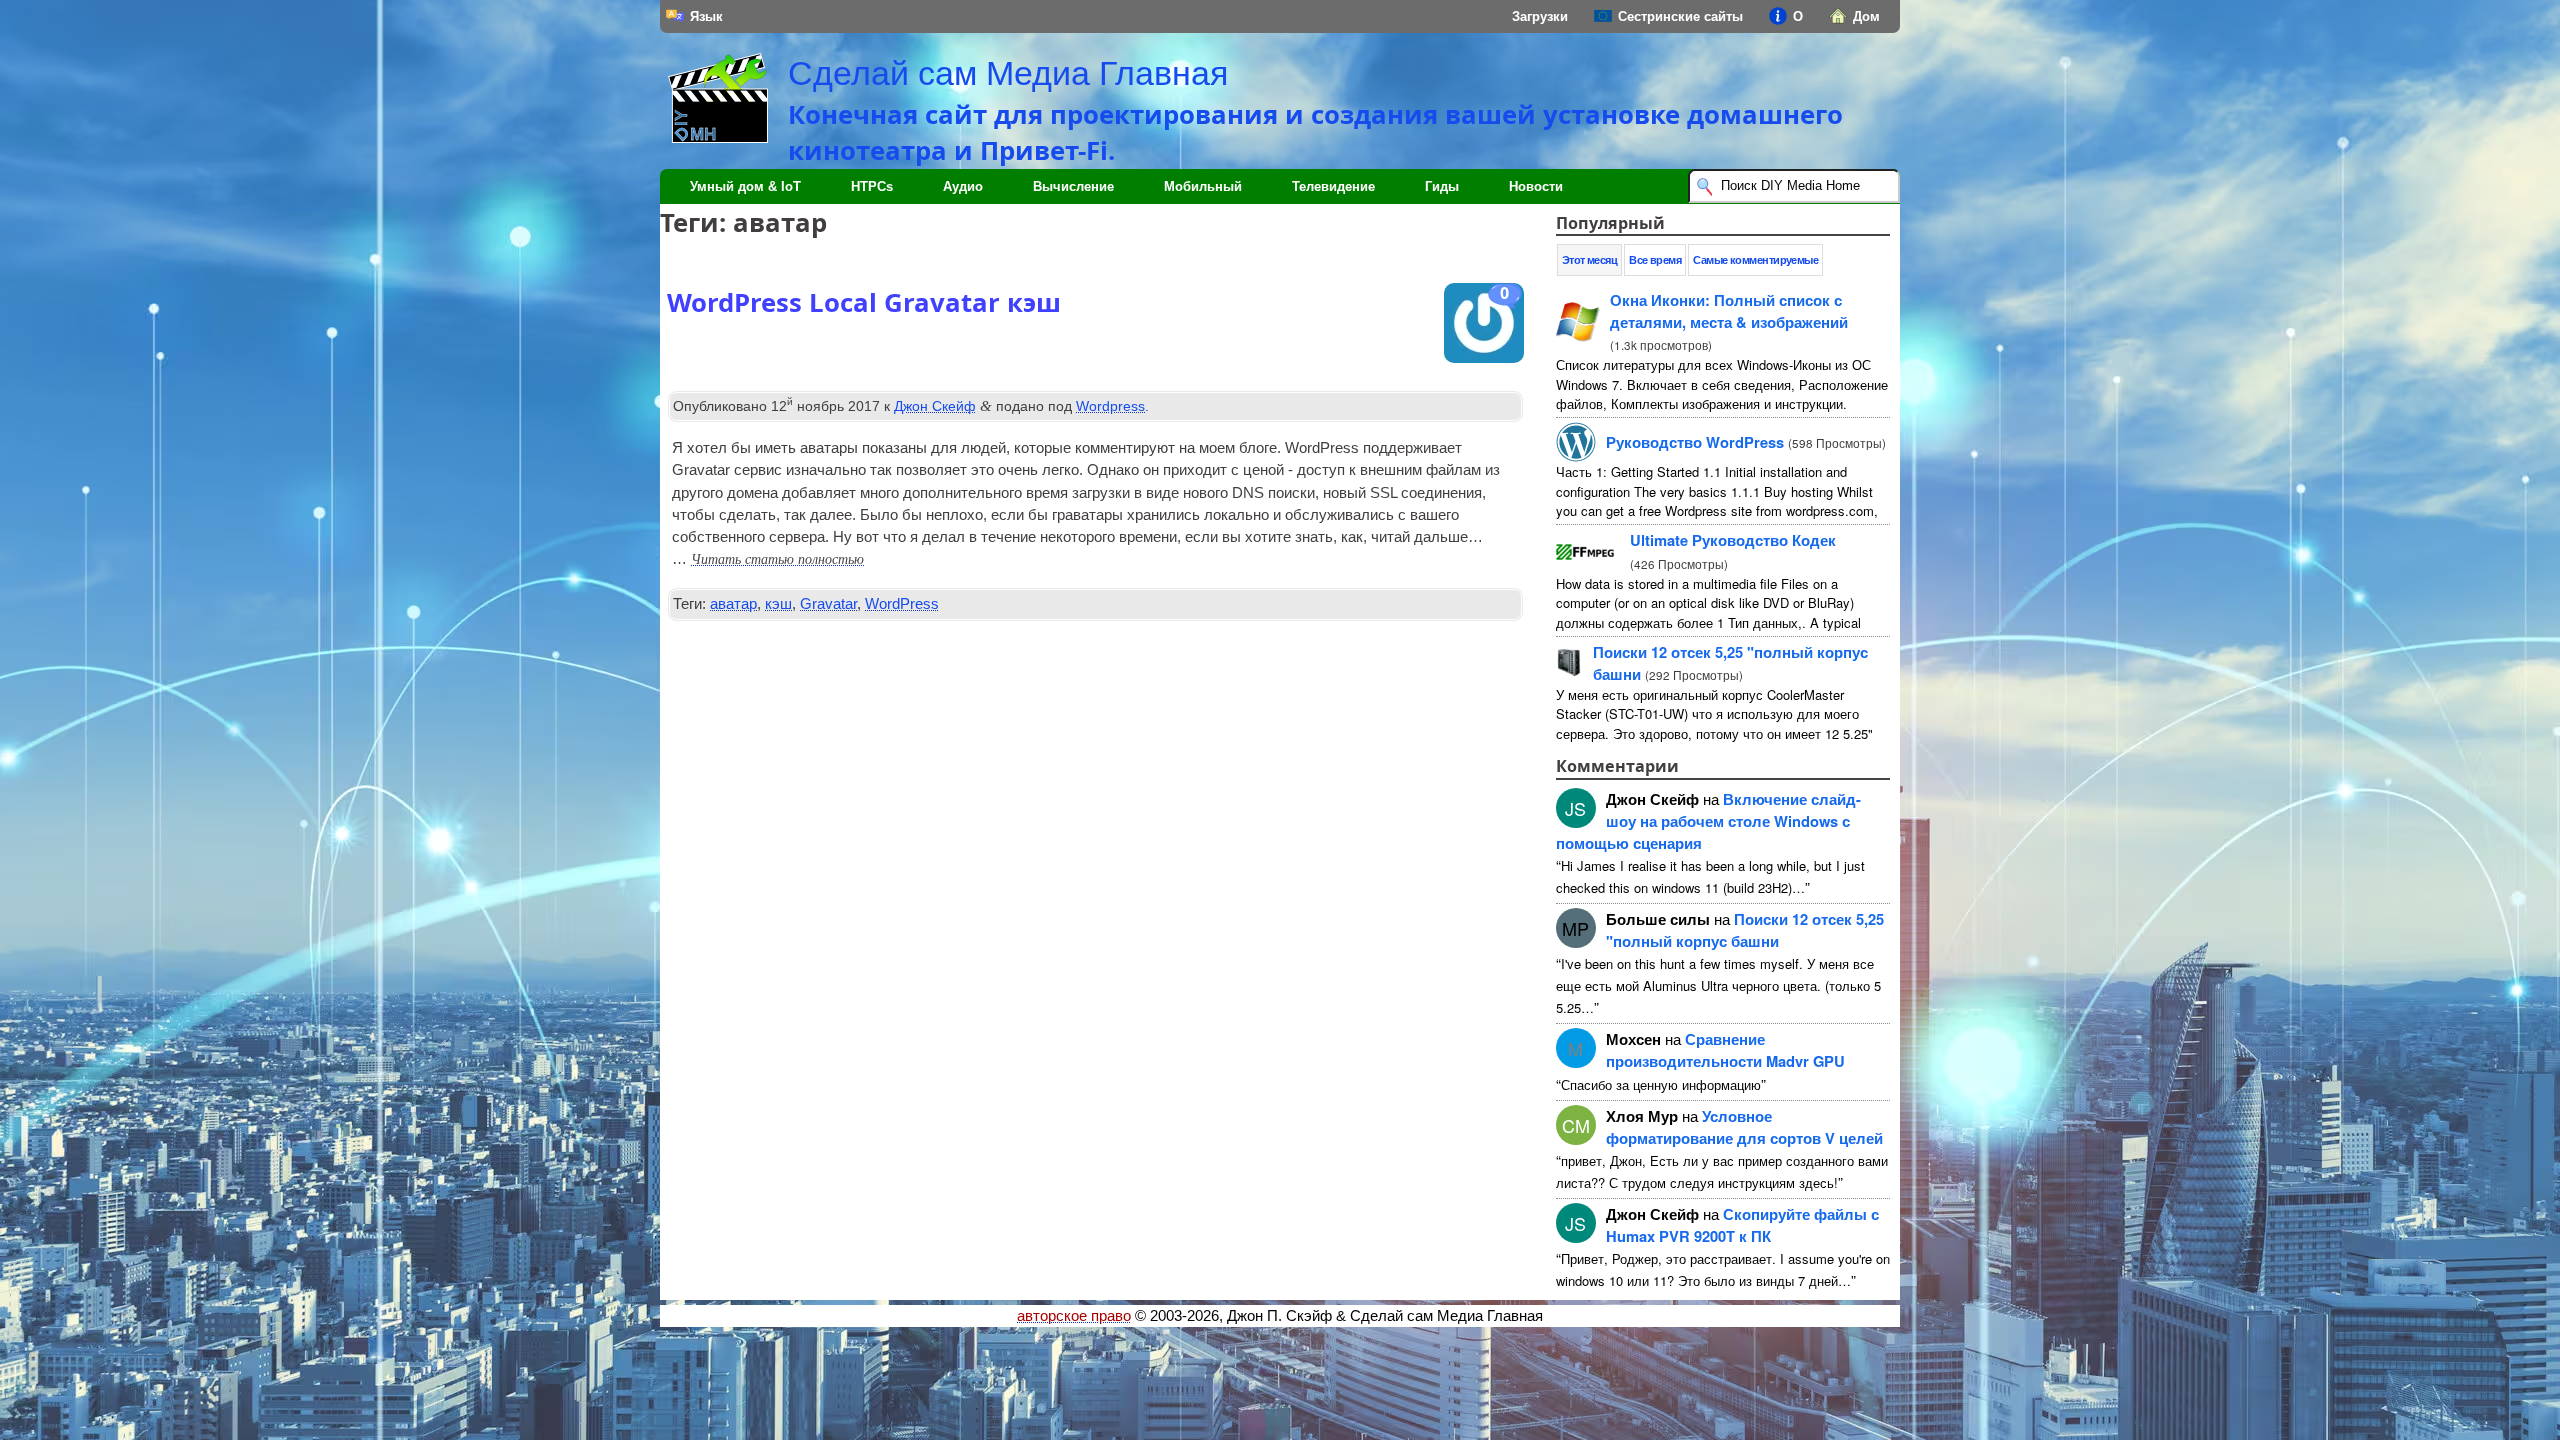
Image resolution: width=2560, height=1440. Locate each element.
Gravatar (828, 604)
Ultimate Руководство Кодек (1733, 540)
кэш (778, 604)
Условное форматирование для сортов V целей (1744, 1127)
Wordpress (1110, 406)
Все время (1655, 260)
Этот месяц (1590, 260)
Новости (1536, 186)
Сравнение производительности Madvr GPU (1725, 1050)
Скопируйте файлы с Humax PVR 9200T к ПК (1742, 1225)
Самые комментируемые (1755, 260)
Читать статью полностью (777, 558)
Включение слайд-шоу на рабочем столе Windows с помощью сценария (1708, 821)
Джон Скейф (935, 406)
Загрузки (1540, 16)
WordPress (902, 604)
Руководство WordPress (1695, 442)
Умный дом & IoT (745, 186)
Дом (1866, 16)
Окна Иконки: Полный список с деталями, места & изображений (1729, 311)
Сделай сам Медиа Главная (1008, 73)
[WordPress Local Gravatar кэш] (1484, 328)
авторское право (1074, 1316)
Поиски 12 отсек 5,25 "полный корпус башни (1745, 930)
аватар (733, 604)
